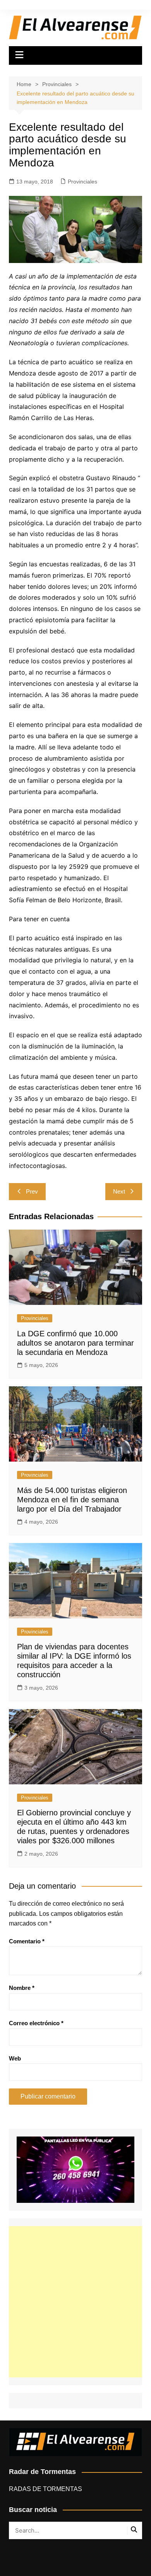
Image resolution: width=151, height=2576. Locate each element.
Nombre (22, 1988)
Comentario (27, 1941)
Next (119, 1191)
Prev (32, 1191)
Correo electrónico (36, 2023)
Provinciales (82, 182)
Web (15, 2058)
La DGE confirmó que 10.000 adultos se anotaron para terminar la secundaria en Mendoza (75, 1343)
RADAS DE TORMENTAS (45, 2489)
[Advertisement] (75, 2302)
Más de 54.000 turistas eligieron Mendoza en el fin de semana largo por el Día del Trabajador (72, 1500)
